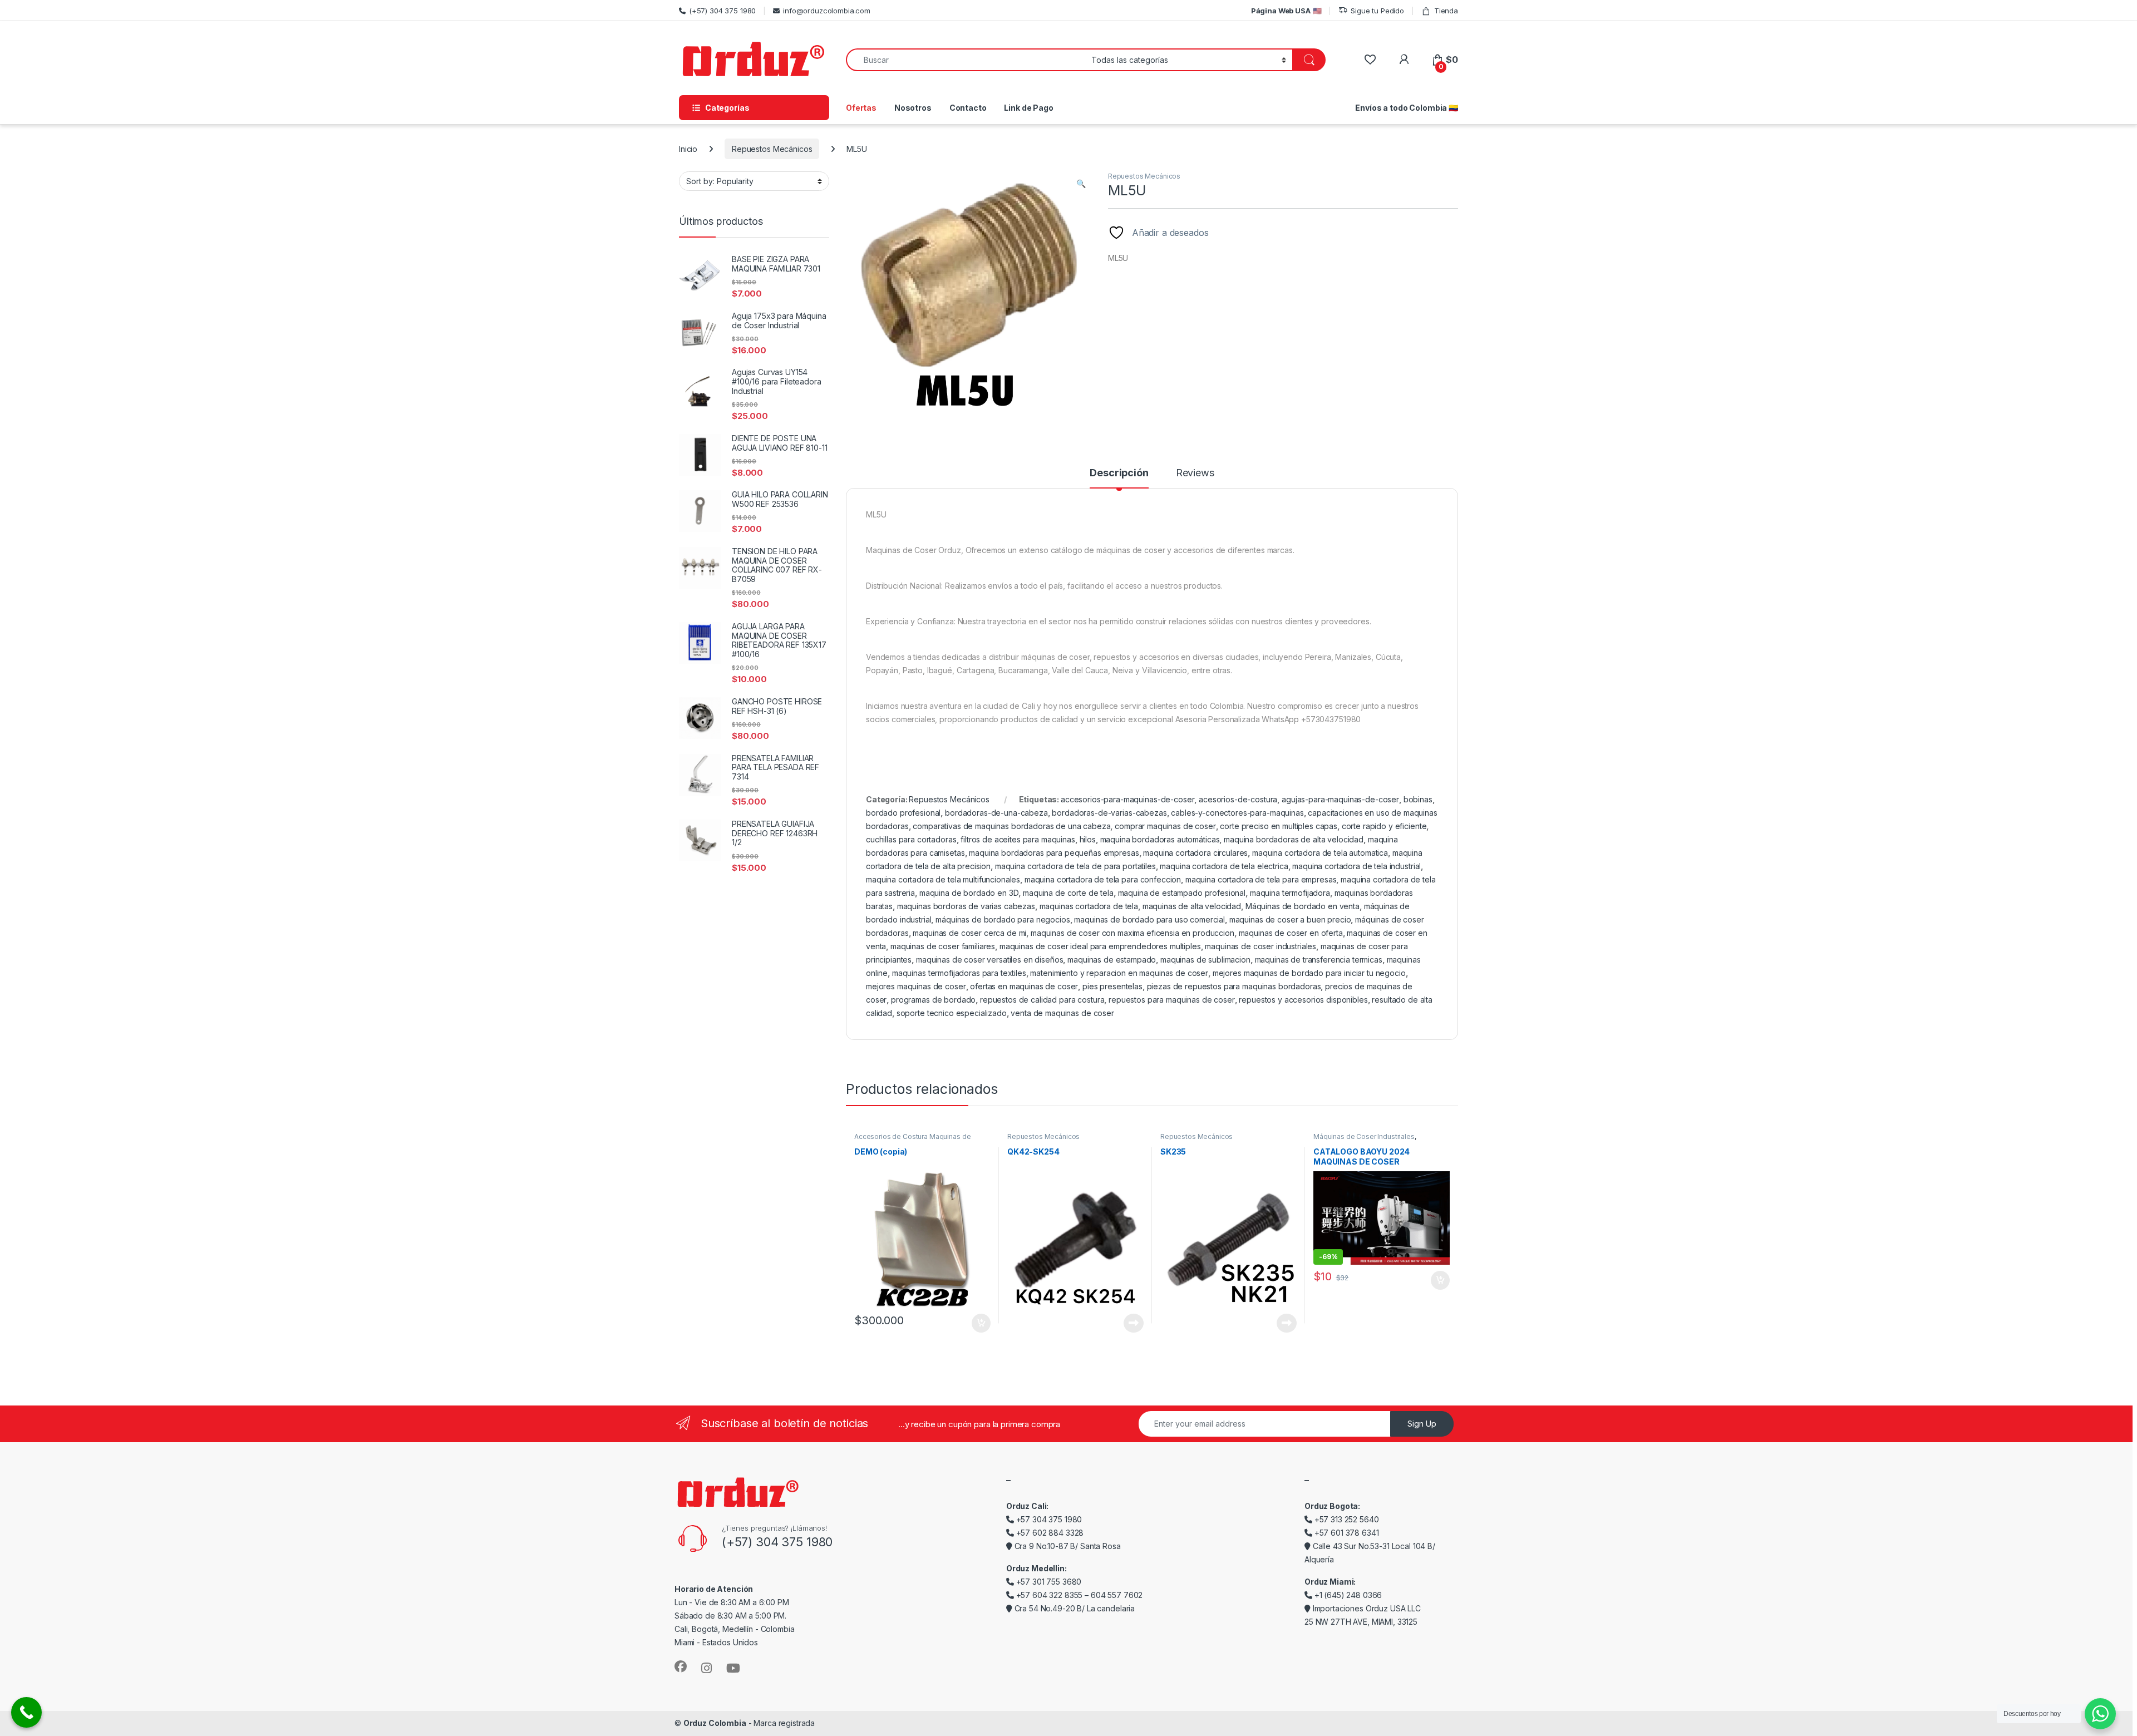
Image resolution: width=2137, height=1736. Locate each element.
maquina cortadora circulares (1195, 853)
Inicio (688, 149)
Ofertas (861, 108)
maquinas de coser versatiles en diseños (990, 960)
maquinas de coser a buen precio (1290, 919)
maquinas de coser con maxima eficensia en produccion (1132, 933)
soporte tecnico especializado (952, 1013)
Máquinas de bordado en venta (1303, 906)
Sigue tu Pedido (1377, 11)
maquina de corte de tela (1068, 893)
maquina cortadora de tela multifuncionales (943, 879)
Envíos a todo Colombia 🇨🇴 (1407, 108)
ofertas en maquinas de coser (1024, 986)
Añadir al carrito (979, 1323)
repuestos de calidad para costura (1042, 1000)
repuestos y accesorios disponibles (1303, 1000)
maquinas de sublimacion (1205, 960)
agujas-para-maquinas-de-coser (1340, 799)
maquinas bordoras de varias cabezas (966, 906)
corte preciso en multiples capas (1279, 826)
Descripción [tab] (1119, 473)
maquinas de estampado (1112, 960)
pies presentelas (1112, 986)
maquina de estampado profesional (1182, 893)
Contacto (968, 108)
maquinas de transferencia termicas (1319, 960)
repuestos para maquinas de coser (1172, 1000)
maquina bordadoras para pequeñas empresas (1054, 853)
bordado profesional (903, 813)
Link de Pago (1028, 108)
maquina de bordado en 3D (969, 893)
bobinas (1418, 799)
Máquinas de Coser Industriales (1364, 1136)
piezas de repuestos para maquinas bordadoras (1234, 986)
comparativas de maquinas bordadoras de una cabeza (1011, 826)
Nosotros (913, 108)
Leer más (1134, 1323)
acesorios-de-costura (1238, 799)
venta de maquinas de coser (1062, 1013)
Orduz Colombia (715, 1723)
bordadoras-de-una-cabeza (996, 813)
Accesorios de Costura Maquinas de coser (912, 1140)
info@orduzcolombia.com (827, 11)
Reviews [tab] (1195, 473)
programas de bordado (933, 1000)
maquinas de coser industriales (1260, 946)
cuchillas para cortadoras (911, 839)
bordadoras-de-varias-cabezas (1109, 813)
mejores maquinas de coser (916, 986)
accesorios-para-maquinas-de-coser (1127, 799)
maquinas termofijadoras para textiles (959, 973)
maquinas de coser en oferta (1291, 933)
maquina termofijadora (1290, 893)
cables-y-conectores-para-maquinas (1237, 813)
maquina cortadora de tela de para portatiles (1075, 866)
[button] (1081, 184)
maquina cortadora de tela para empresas (1261, 879)
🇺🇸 (1286, 11)
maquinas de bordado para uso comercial (1149, 919)
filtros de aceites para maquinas (1018, 839)
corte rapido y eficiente (1384, 826)
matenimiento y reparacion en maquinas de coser (1119, 973)
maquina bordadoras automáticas (1160, 839)
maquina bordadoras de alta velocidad (1294, 839)
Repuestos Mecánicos (772, 149)
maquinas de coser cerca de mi (969, 933)
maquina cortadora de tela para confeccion (1103, 879)
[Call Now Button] (26, 1712)
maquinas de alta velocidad (1192, 906)
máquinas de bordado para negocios (1003, 919)
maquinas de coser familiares (943, 946)
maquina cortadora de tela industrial (1356, 866)
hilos (1088, 839)
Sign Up (1422, 1424)
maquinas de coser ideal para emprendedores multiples (1100, 946)
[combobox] (966, 60)
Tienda (1446, 11)
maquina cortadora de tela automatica (1320, 853)
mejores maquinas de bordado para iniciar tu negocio (1309, 973)
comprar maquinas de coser (1165, 826)
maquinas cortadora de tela (1089, 906)
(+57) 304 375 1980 (722, 11)
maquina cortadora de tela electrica (1224, 866)
